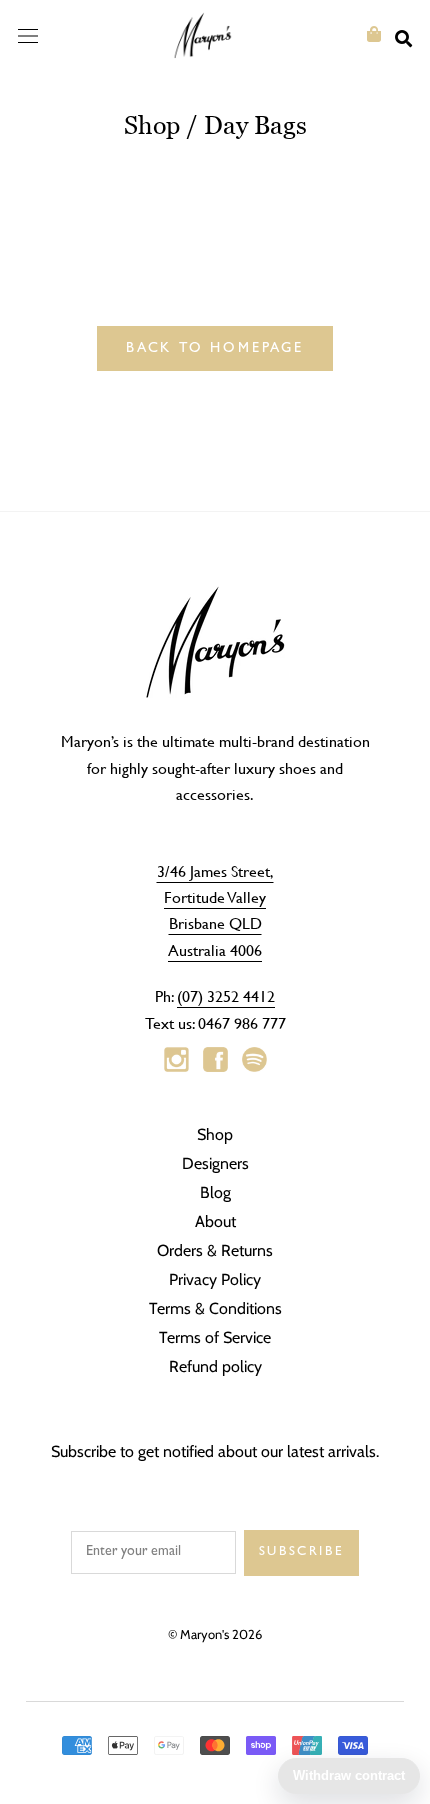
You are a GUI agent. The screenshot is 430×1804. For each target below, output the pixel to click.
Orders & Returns (215, 1250)
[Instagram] (176, 1060)
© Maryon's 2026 (215, 1634)
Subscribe (301, 1552)
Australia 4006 (215, 949)
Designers (215, 1163)
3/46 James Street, (215, 870)
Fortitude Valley (215, 896)
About (215, 1221)
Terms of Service (215, 1337)
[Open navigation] (28, 35)
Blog (215, 1192)
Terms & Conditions (215, 1308)
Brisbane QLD (215, 922)
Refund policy (215, 1366)
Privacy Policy (215, 1279)
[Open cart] (374, 34)
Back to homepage (215, 349)
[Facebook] (215, 1060)
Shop (152, 125)
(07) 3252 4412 (226, 995)
